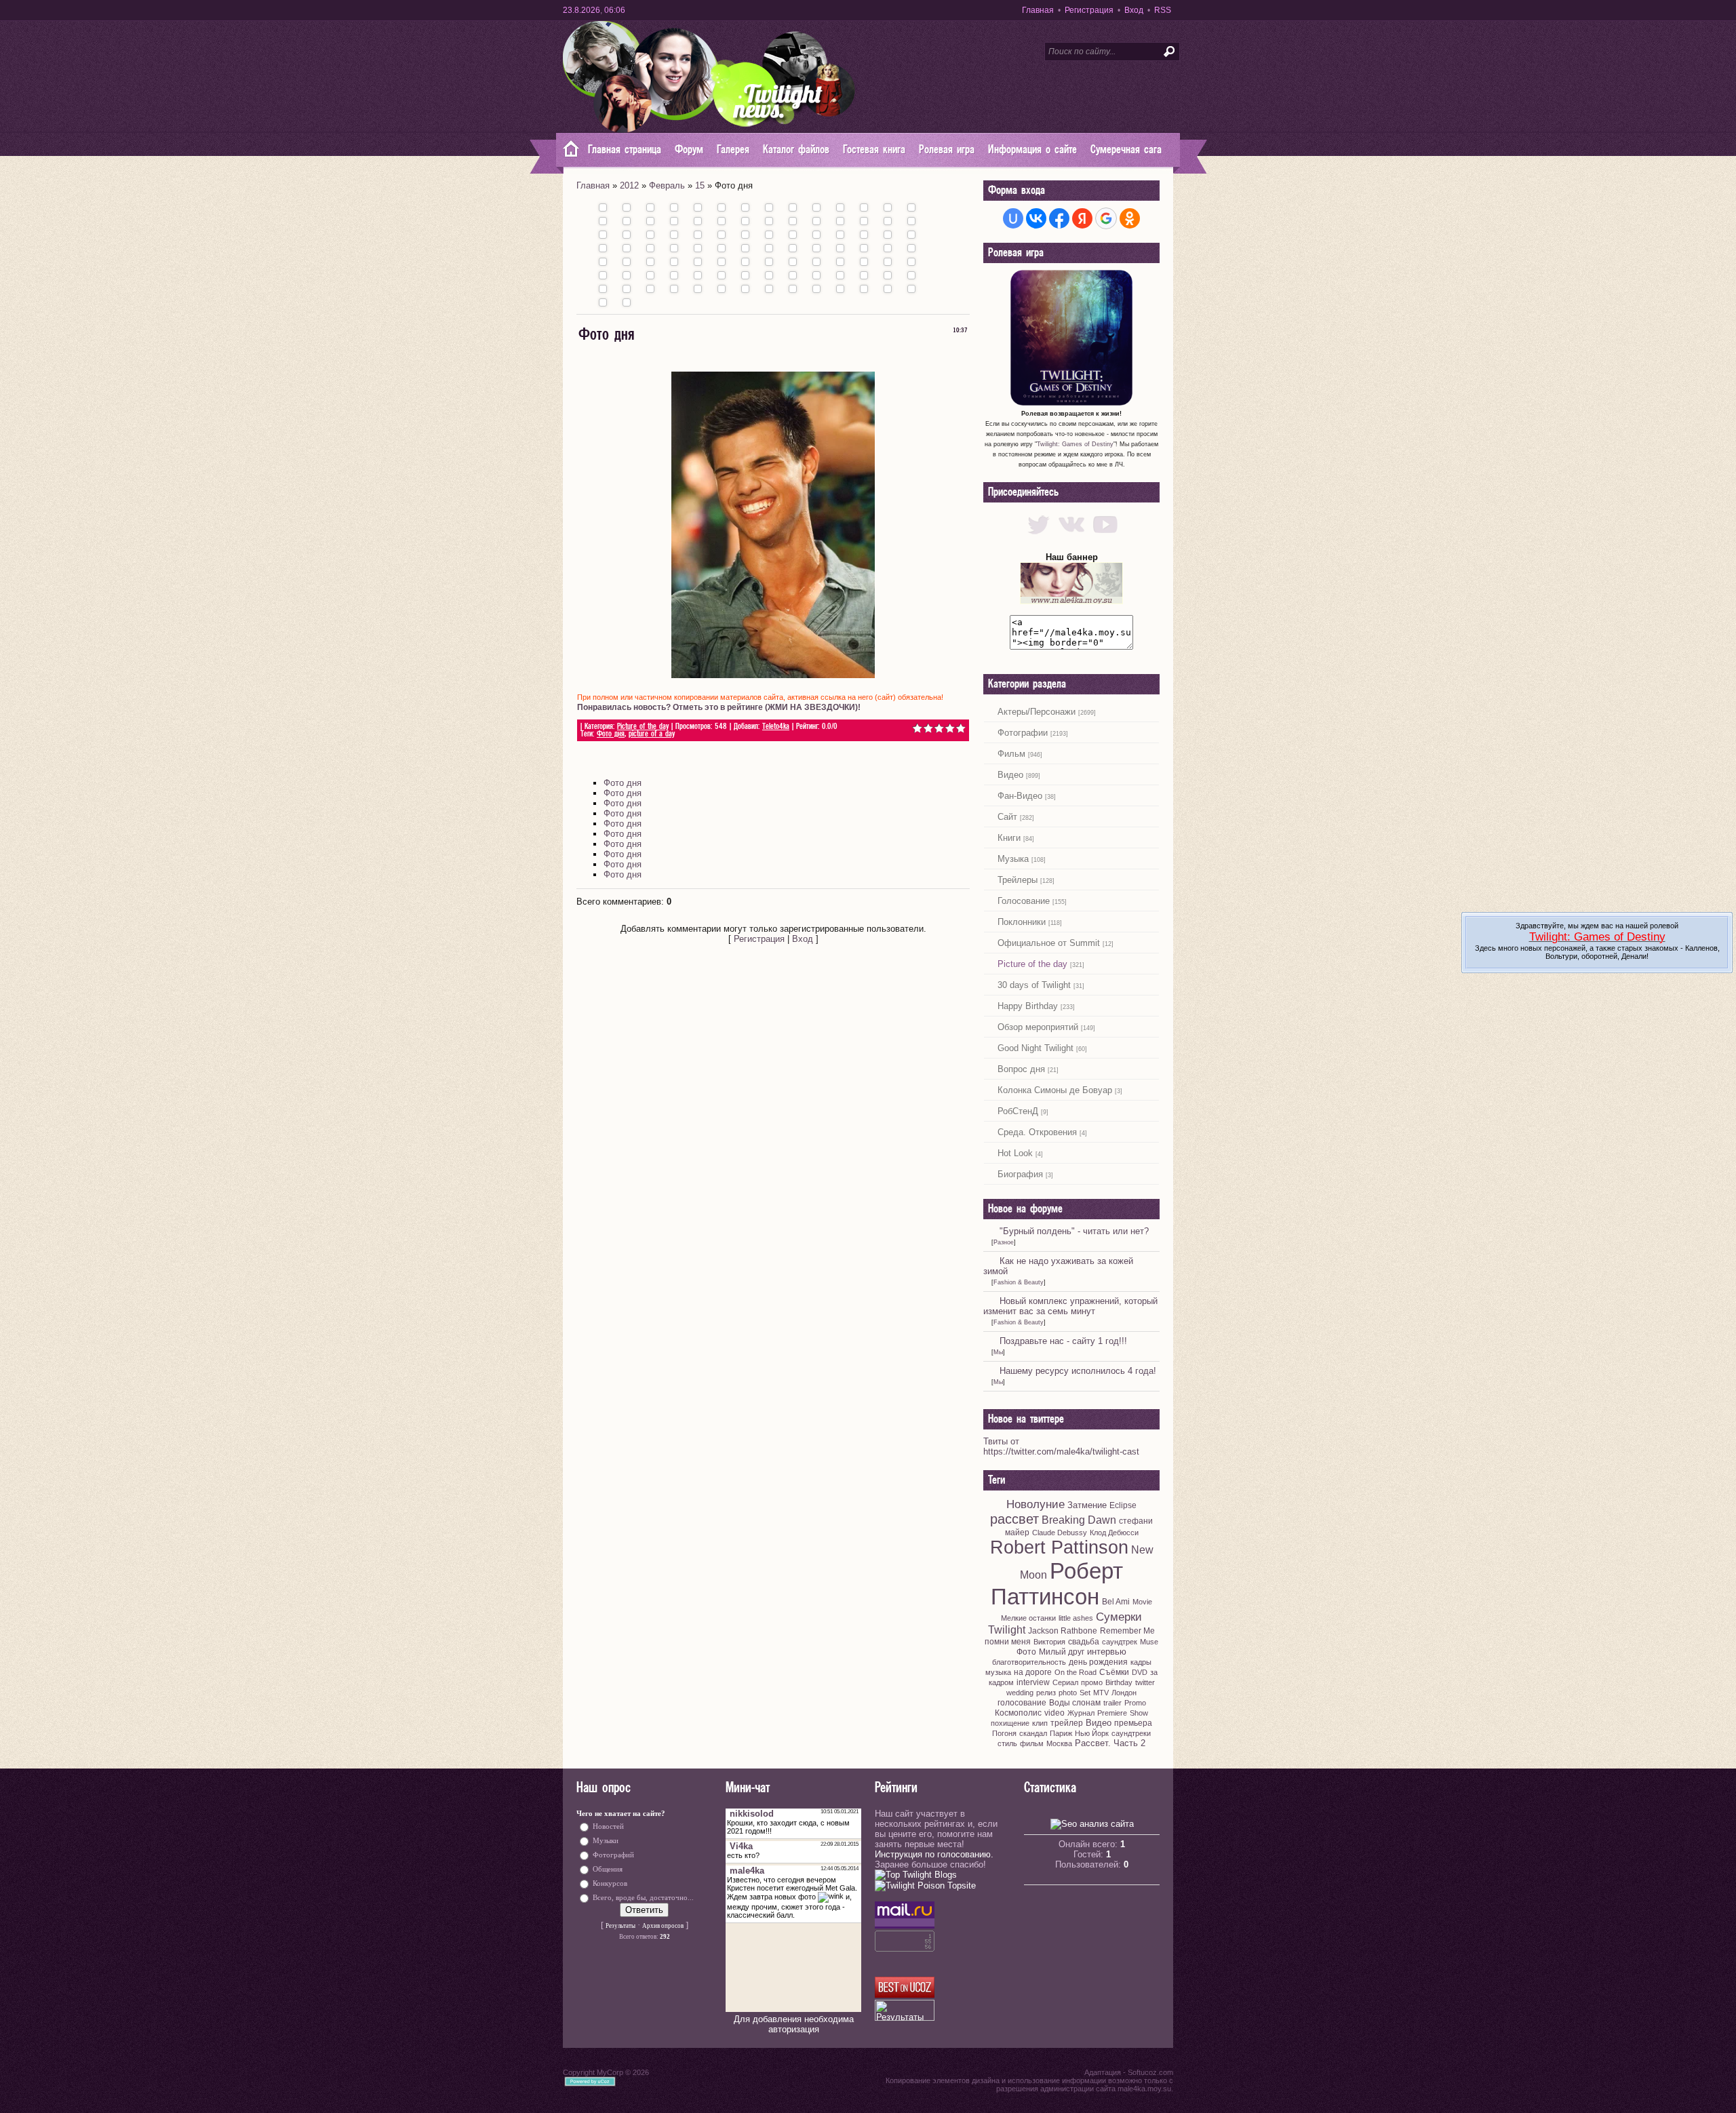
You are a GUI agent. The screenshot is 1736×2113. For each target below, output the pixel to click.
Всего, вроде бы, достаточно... (643, 1898)
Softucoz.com (1150, 2072)
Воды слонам (1075, 1703)
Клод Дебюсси (1114, 1533)
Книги (1009, 838)
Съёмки (1114, 1672)
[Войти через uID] (1013, 218)
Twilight (1007, 1630)
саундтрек (1120, 1642)
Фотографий (613, 1855)
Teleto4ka (776, 727)
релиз (1046, 1693)
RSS (1163, 10)
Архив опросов (663, 1926)
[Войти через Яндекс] (1082, 218)
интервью (1107, 1652)
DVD (1140, 1672)
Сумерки (1119, 1617)
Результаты (620, 1926)
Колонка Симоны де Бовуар (1055, 1090)
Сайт (1007, 817)
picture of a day (652, 734)
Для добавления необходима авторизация (794, 2024)
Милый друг (1062, 1652)
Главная (1038, 10)
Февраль (667, 185)
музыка (998, 1672)
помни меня (1008, 1642)
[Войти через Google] (1106, 218)
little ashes (1076, 1618)
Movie (1142, 1602)
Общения (608, 1869)
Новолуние (1035, 1504)
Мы (998, 1352)
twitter (1145, 1682)
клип (1040, 1723)
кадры (1141, 1662)
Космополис (1018, 1713)
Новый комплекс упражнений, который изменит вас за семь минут (1070, 1306)
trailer (1112, 1703)
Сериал (1065, 1682)
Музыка (1013, 859)
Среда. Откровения (1037, 1132)
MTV (1101, 1693)
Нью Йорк (1092, 1733)
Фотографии (1023, 733)
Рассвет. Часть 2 (1110, 1743)
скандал (1033, 1733)
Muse (1149, 1642)
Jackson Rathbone (1063, 1631)
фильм (1032, 1743)
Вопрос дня (1021, 1069)
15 (700, 185)
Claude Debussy (1060, 1533)
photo (1068, 1693)
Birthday (1119, 1682)
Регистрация (1089, 10)
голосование (1022, 1703)
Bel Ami (1116, 1602)
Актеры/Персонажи (1037, 712)
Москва (1059, 1743)
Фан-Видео (1020, 796)
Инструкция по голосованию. (934, 1854)
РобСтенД (1018, 1111)
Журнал (1081, 1713)
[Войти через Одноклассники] (1130, 218)
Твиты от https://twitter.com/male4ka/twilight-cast (1061, 1446)
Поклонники (1022, 922)
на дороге (1033, 1672)
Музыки (606, 1841)
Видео (1010, 775)
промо (1092, 1682)
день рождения (1098, 1662)
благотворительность (1029, 1662)
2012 (629, 185)
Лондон (1124, 1693)
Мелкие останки (1028, 1618)
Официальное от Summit (1049, 943)
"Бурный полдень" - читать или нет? (1074, 1231)
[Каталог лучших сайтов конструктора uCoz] (905, 1995)
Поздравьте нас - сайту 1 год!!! (1063, 1341)
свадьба (1084, 1642)
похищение (1010, 1723)
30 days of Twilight (1034, 985)
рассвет (1014, 1519)
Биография (1020, 1174)
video (1054, 1713)
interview (1033, 1682)
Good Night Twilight (1035, 1048)
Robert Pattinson (1059, 1547)
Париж (1061, 1733)
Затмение (1087, 1505)
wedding (1020, 1693)
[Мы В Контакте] (1072, 537)
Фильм (1011, 754)
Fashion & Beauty (1019, 1282)
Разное (1004, 1242)
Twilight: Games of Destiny (1075, 444)
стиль (1007, 1743)
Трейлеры (1018, 880)
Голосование (1024, 901)
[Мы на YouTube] (1105, 537)
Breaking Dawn (1079, 1520)
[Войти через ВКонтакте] (1036, 218)
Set (1085, 1693)
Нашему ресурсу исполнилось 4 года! (1078, 1371)
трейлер (1067, 1723)
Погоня (1004, 1733)
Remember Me (1127, 1631)
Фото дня (611, 734)
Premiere (1112, 1713)
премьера (1133, 1723)
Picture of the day (643, 727)
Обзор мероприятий (1038, 1027)
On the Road (1076, 1672)
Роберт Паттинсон (1057, 1584)
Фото (1026, 1652)
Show (1139, 1713)
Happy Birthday (1028, 1006)
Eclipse (1123, 1505)
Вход (1134, 10)
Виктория (1049, 1642)
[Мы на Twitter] (1039, 537)
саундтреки (1131, 1733)
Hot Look (1015, 1153)
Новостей (608, 1826)
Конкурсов (610, 1883)
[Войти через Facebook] (1059, 218)
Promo (1135, 1703)
